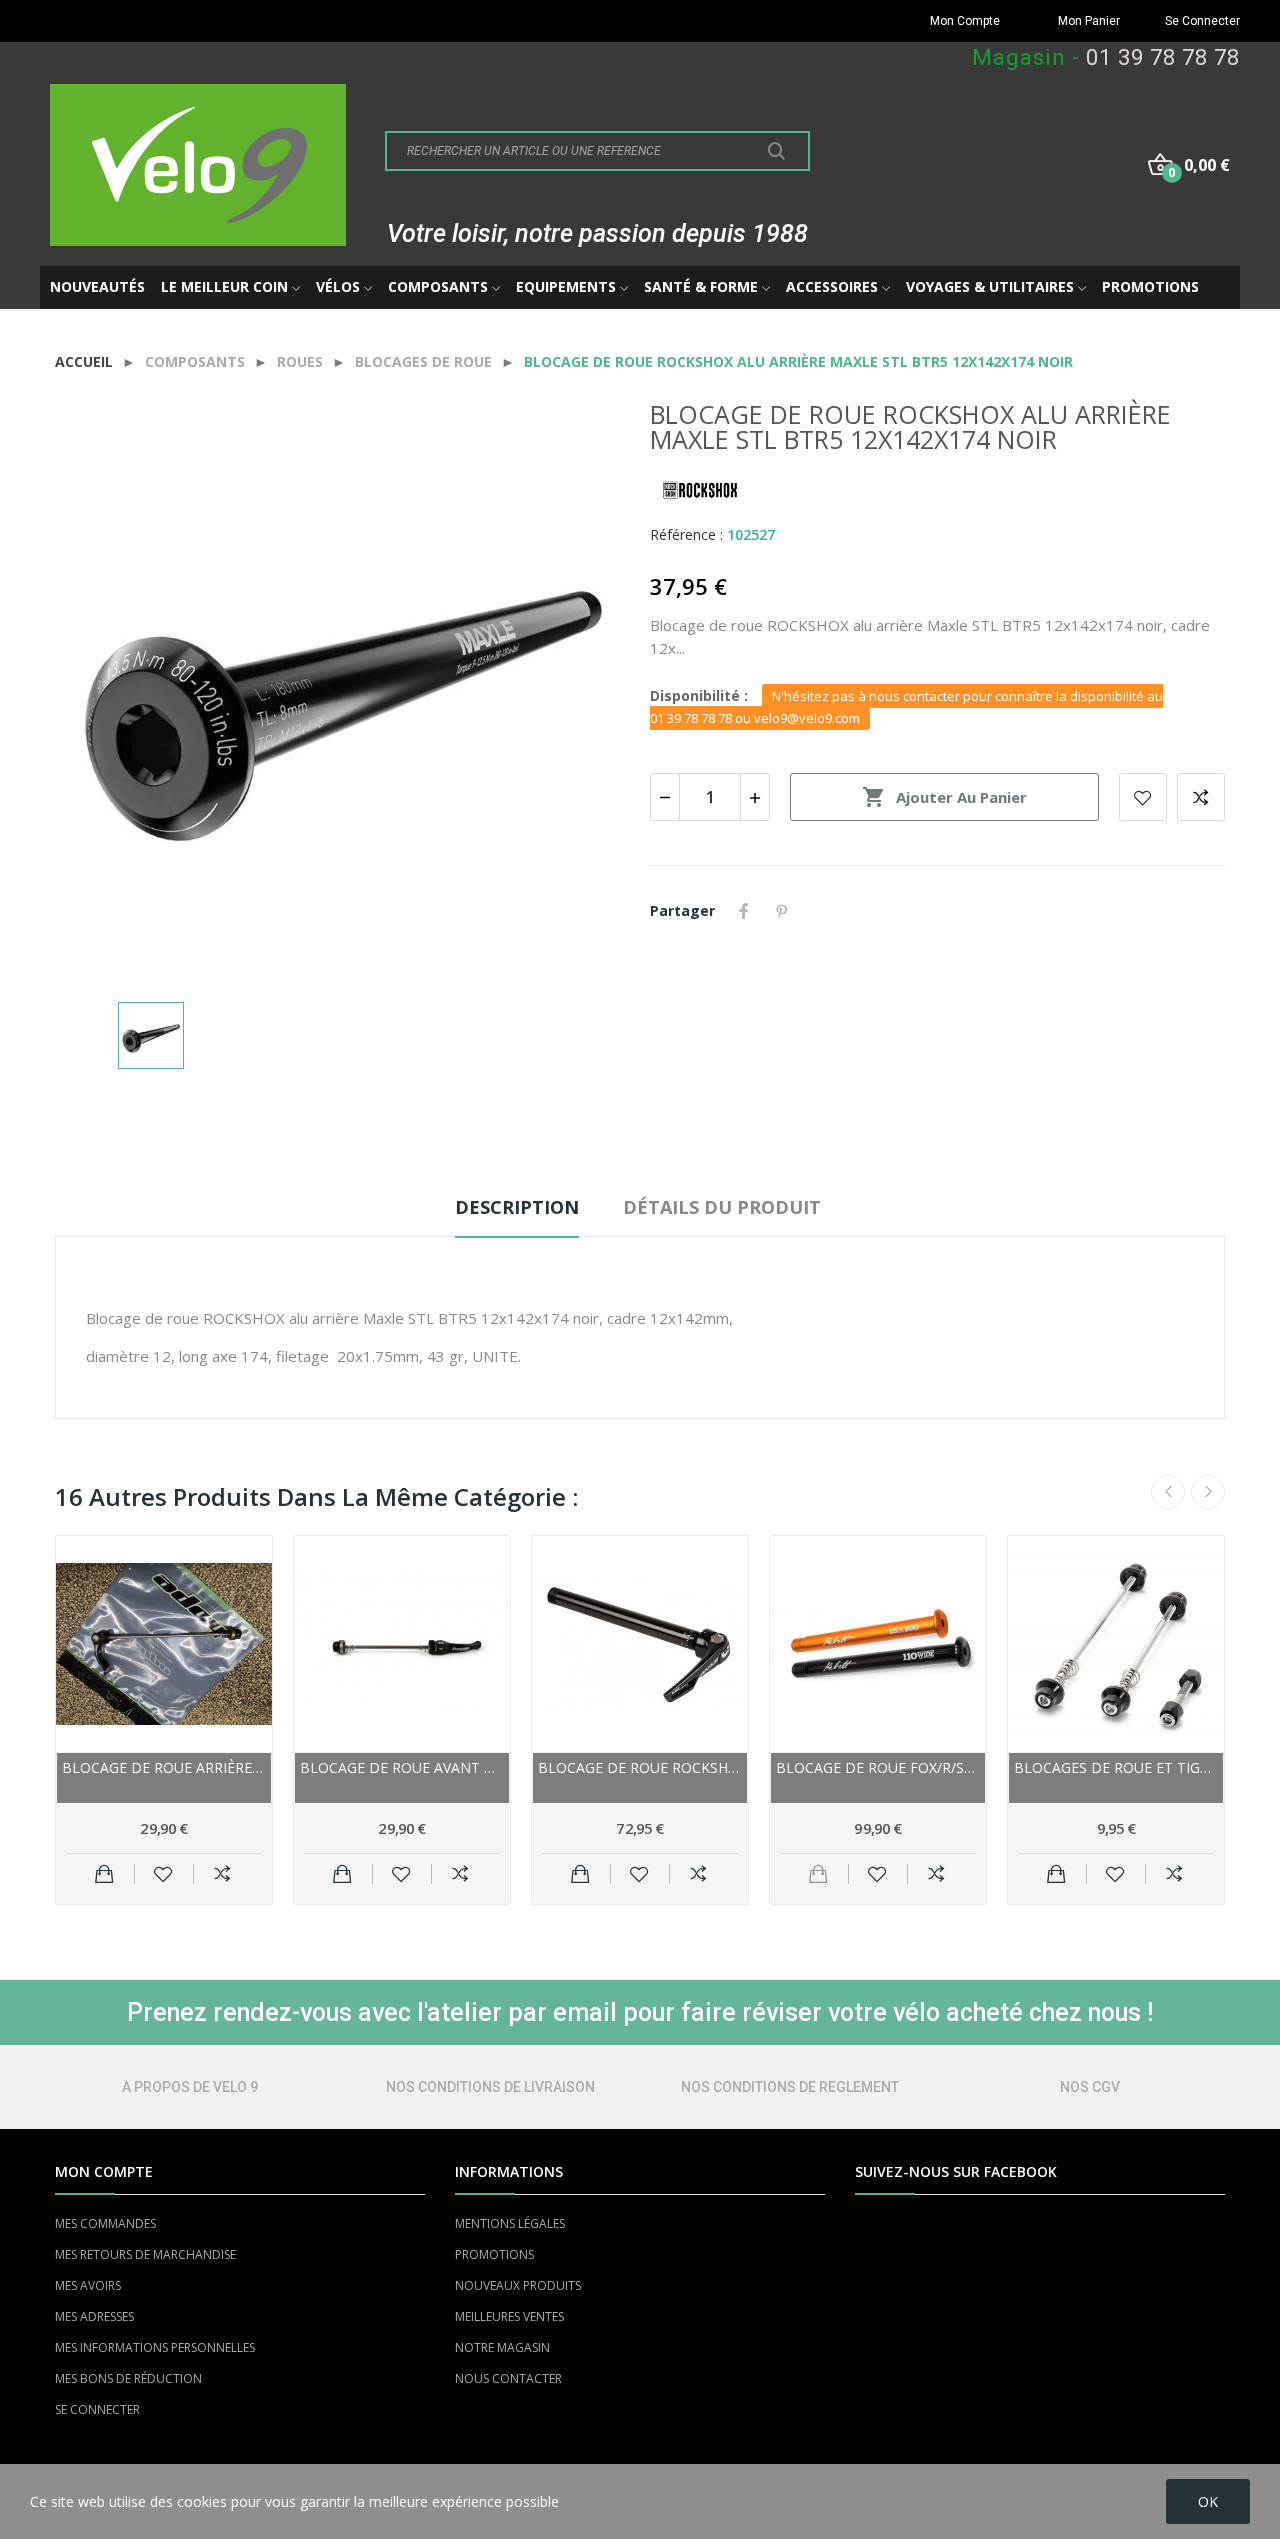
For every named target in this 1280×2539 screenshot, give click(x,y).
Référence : (686, 534)
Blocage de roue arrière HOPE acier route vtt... (164, 1767)
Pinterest (782, 911)
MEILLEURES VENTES (509, 2316)
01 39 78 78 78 (1163, 57)
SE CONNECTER (97, 2409)
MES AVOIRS (88, 2285)
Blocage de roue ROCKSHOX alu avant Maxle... (640, 1767)
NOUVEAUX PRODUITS (518, 2285)
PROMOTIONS (494, 2254)
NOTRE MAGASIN (502, 2347)
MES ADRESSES (94, 2316)
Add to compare (1201, 797)
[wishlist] (163, 1874)
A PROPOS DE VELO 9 (190, 2087)
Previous (1168, 1492)
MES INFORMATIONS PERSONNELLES (155, 2347)
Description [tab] (517, 1207)
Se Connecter (1202, 21)
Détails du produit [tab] (722, 1207)
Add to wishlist (1143, 797)
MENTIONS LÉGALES (510, 2223)
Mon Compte (965, 21)
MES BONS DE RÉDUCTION (128, 2378)
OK (1208, 2501)
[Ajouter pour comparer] (222, 1874)
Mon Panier (1089, 21)
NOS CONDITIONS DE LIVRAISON (490, 2087)
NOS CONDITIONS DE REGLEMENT (790, 2087)
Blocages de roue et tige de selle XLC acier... (1116, 1767)
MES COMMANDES (105, 2223)
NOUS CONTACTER (508, 2378)
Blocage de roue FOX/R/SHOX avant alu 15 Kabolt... (878, 1767)
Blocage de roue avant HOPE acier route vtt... (402, 1767)
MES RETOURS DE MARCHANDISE (145, 2254)
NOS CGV (1090, 2087)
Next (1208, 1492)
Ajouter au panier (944, 797)
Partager (744, 911)
